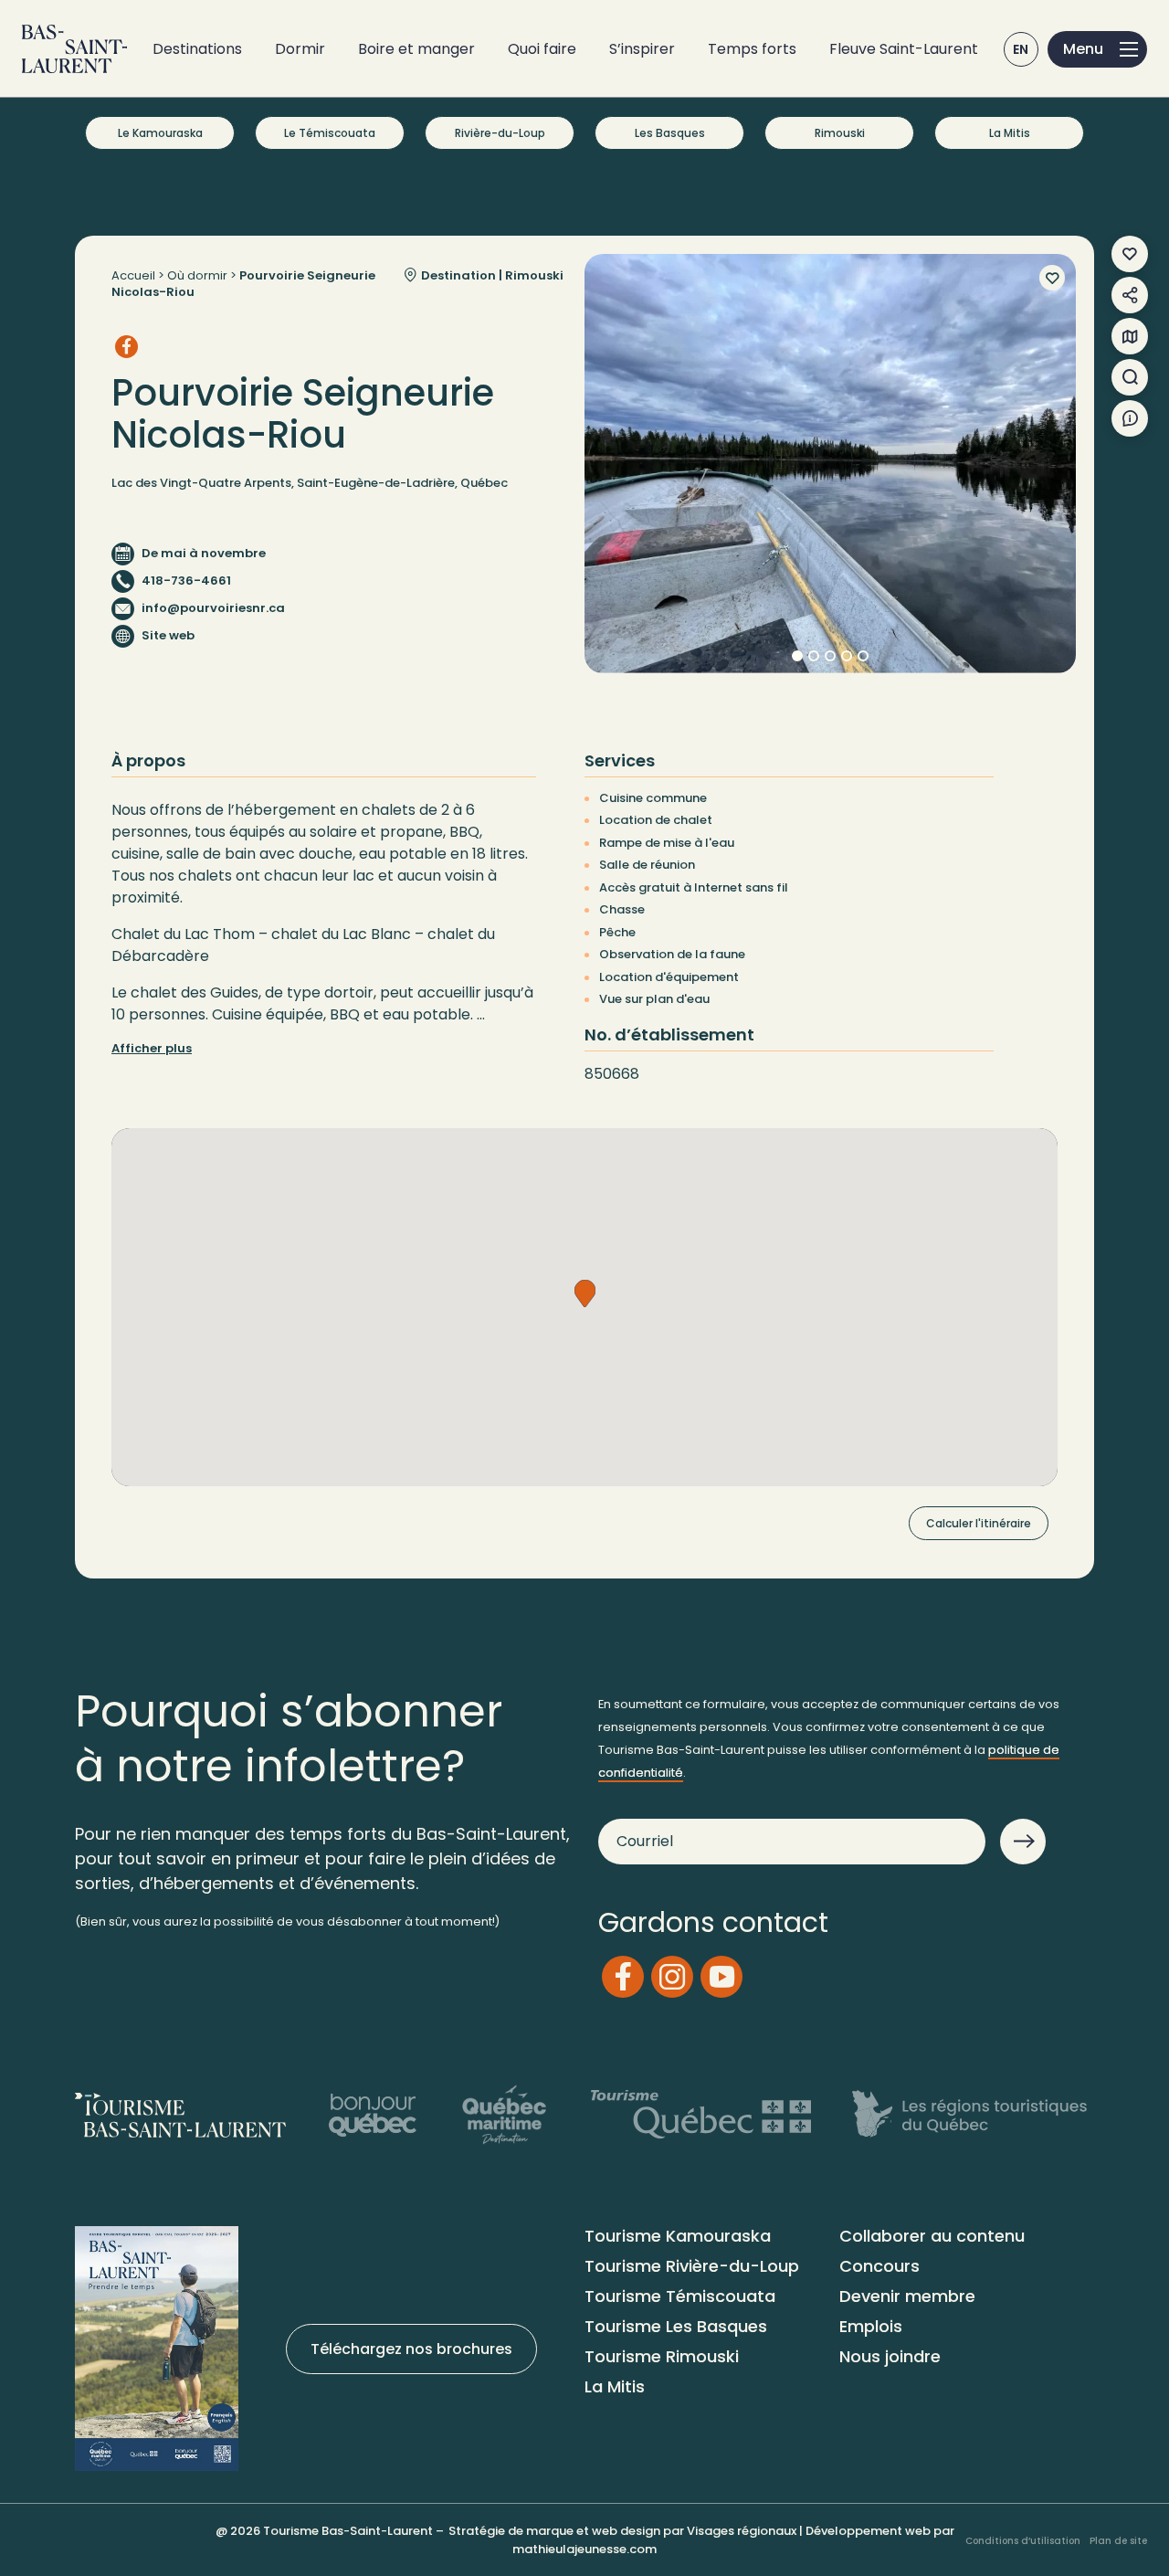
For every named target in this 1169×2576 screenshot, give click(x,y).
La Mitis (1010, 133)
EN (1021, 49)
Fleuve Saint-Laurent (904, 49)
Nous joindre (890, 2356)
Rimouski (840, 133)
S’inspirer (642, 49)
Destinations (197, 49)
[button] (585, 1293)
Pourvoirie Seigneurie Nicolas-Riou (243, 284)
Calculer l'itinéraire (979, 1523)
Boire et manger (416, 49)
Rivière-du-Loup (500, 133)
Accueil (133, 275)
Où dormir (197, 275)
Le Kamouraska (160, 133)
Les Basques (670, 133)
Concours (879, 2266)
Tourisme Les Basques (676, 2326)
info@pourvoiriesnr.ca (213, 608)
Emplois (871, 2326)
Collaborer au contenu (932, 2236)
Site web (168, 635)
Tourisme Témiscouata (680, 2296)
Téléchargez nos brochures (411, 2349)
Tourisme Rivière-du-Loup (692, 2266)
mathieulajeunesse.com (584, 2549)
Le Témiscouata (330, 133)
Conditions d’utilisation (1023, 2540)
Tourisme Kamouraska (678, 2236)
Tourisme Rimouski (662, 2356)
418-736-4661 (186, 581)
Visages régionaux (742, 2531)
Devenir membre (907, 2296)
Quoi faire (542, 49)
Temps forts (752, 49)
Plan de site (1118, 2540)
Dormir (300, 49)
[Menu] (1097, 49)
